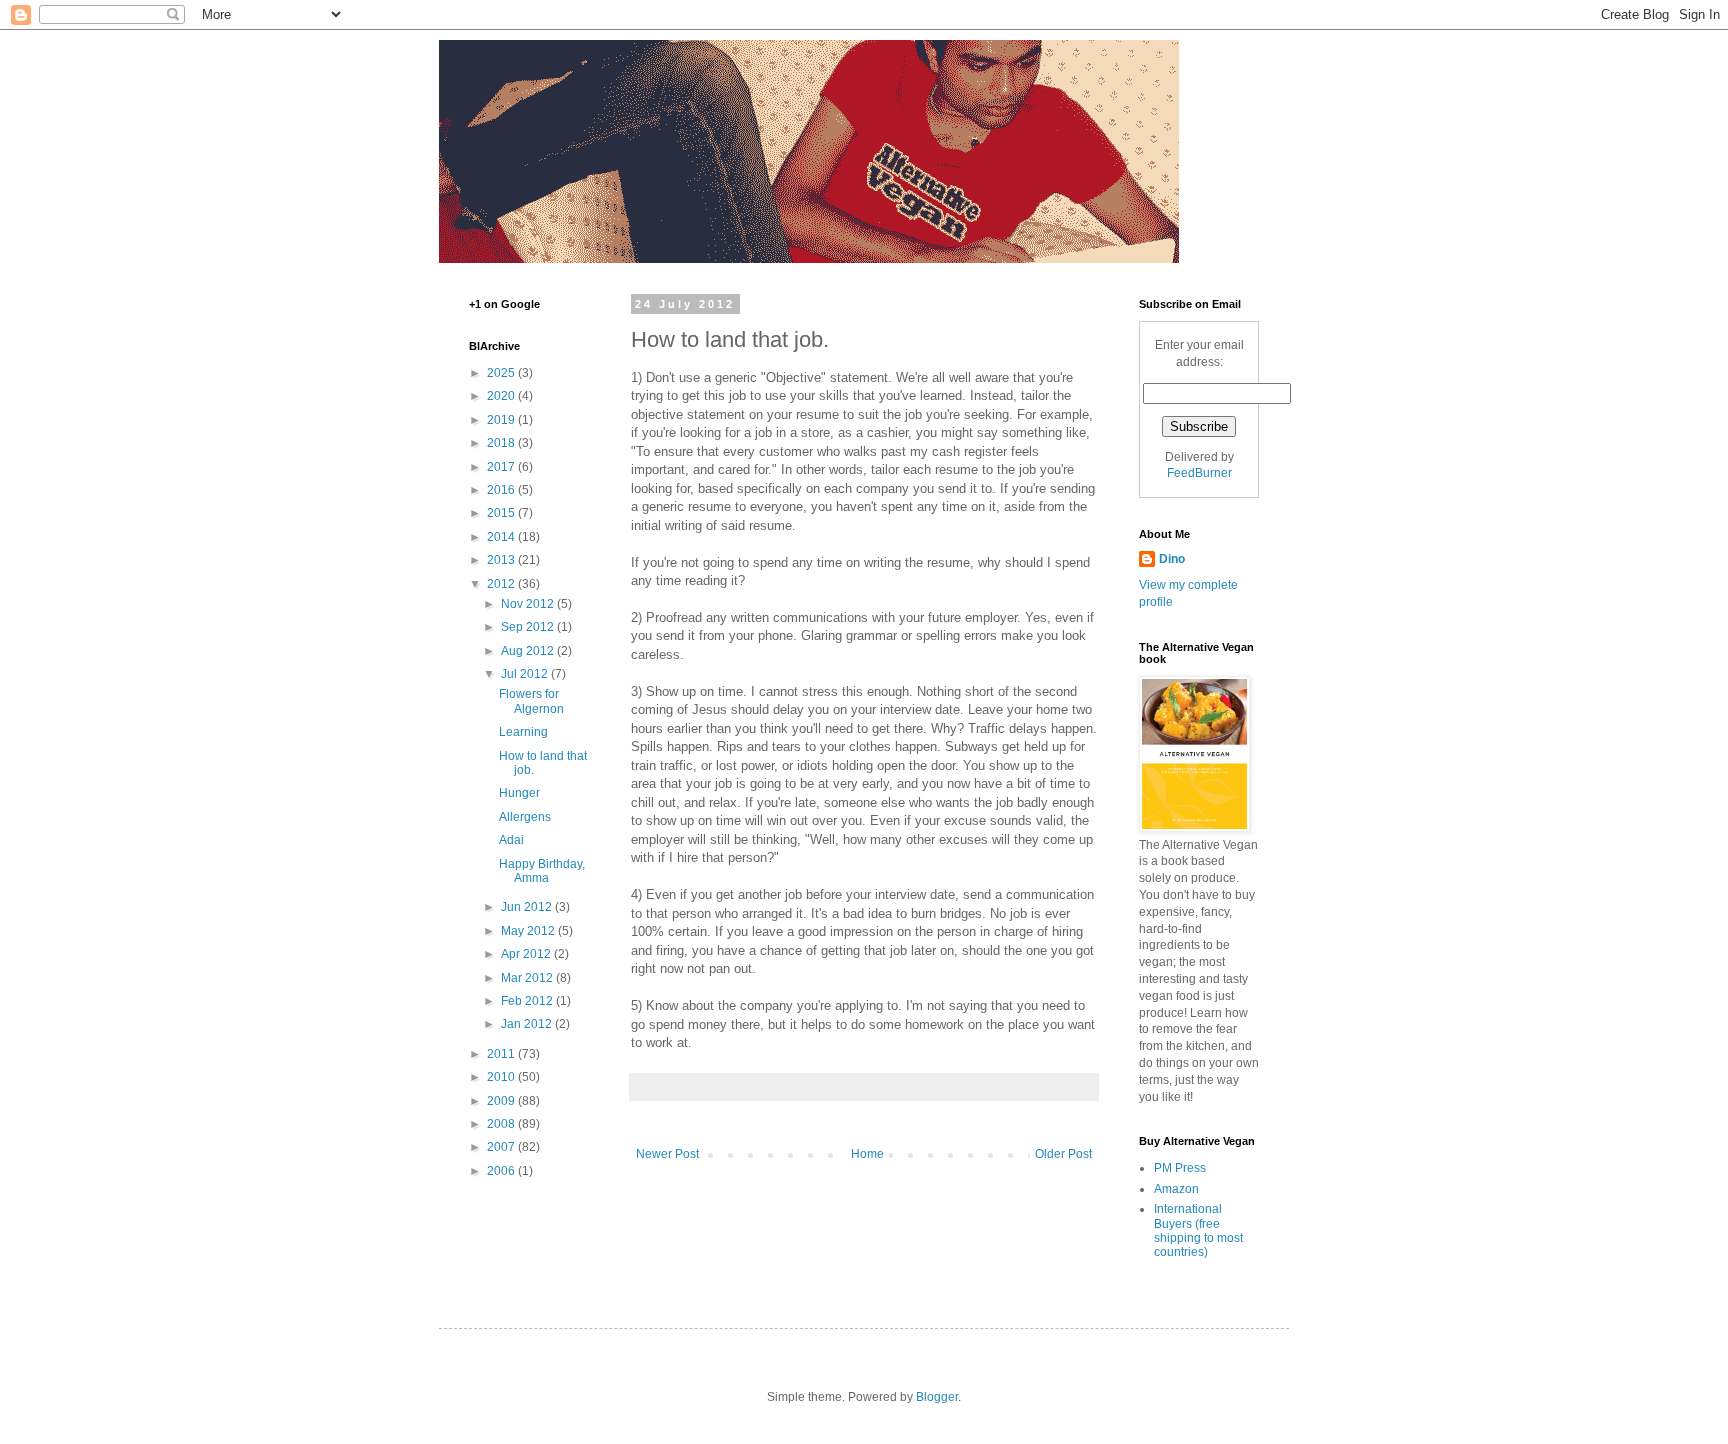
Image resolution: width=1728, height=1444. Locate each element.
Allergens (525, 817)
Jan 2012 (528, 1024)
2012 (502, 584)
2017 (502, 467)
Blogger (937, 1397)
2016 (502, 490)
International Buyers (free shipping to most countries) (1198, 1230)
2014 (502, 537)
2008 (502, 1124)
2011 (502, 1054)
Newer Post (667, 1154)
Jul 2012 (526, 674)
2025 (502, 373)
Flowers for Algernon (531, 701)
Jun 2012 (528, 907)
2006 (502, 1171)
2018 (502, 443)
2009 (502, 1101)
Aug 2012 (529, 651)
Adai (511, 840)
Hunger (519, 793)
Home (867, 1154)
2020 (502, 396)
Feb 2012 (528, 1001)
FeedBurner (1199, 473)
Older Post (1063, 1154)
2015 (502, 513)
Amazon (1176, 1189)
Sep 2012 (529, 627)
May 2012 (529, 931)
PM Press (1180, 1168)
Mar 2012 (528, 978)
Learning (523, 732)
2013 (502, 560)
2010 (502, 1077)
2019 (502, 420)
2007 (502, 1147)
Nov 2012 (529, 604)
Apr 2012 (527, 954)
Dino (1172, 559)
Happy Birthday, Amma (542, 871)
